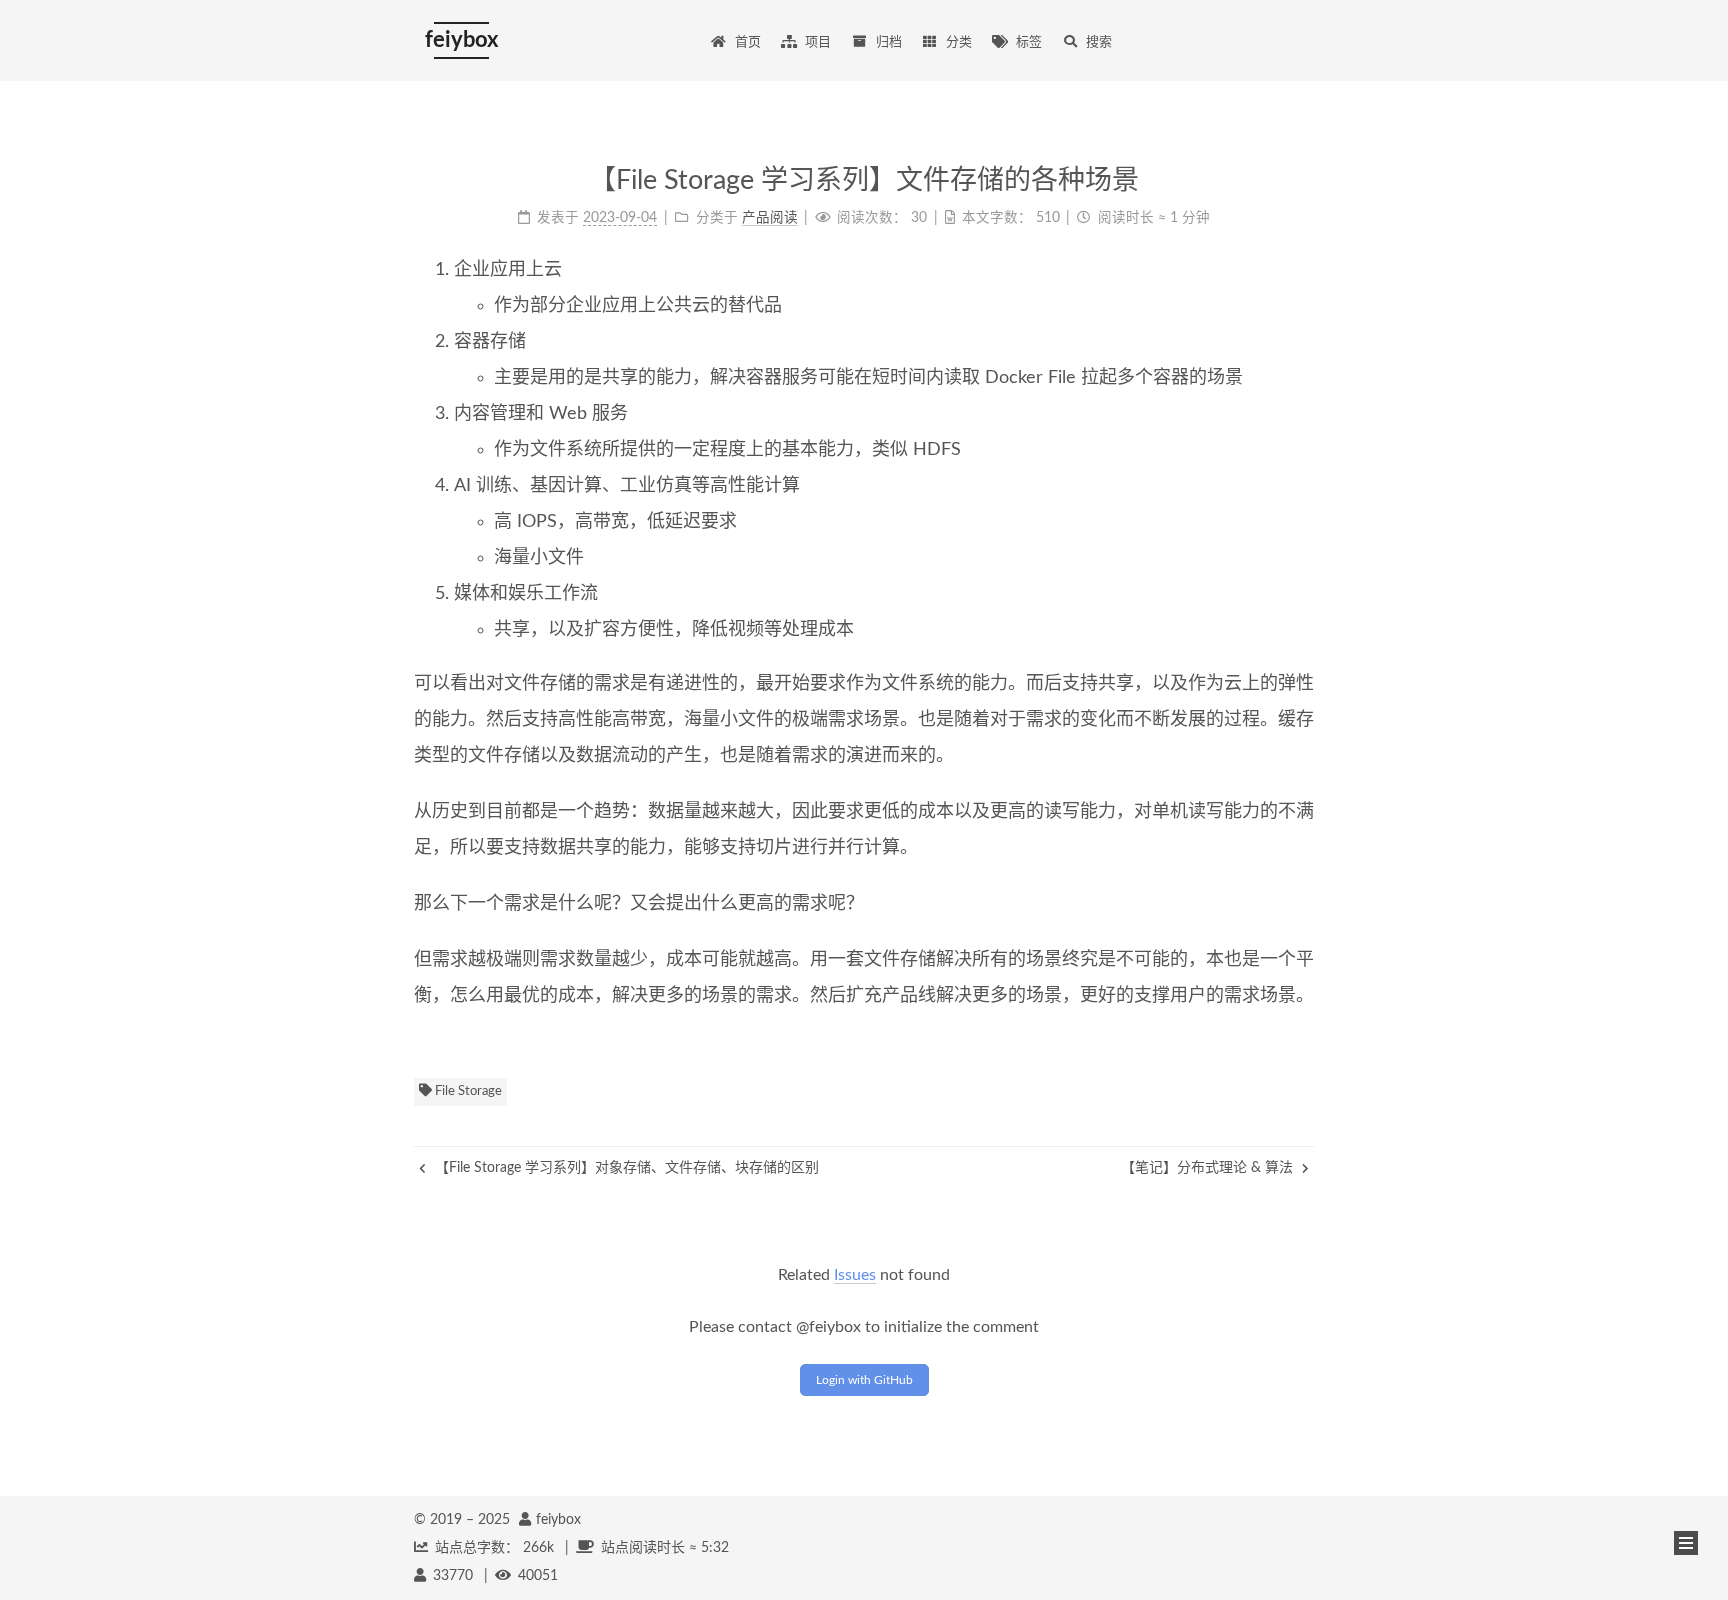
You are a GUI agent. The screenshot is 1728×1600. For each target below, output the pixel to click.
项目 (818, 42)
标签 (1029, 42)
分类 (959, 42)
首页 (748, 42)
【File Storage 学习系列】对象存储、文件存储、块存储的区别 (625, 1168)
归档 (889, 42)
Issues (855, 1275)
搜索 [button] (1099, 42)
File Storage (467, 1091)
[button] (1686, 1543)
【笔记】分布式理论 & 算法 (1209, 1168)
